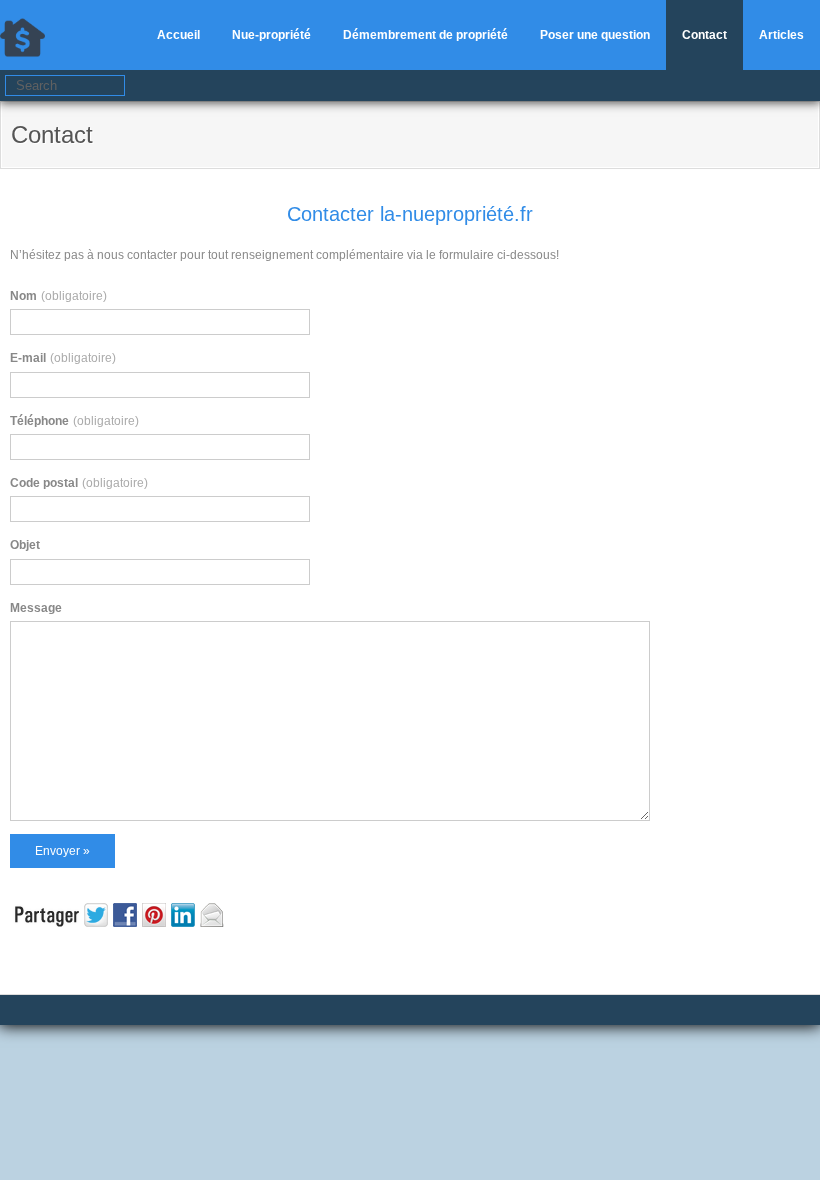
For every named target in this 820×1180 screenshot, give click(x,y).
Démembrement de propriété (425, 35)
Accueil (178, 35)
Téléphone (74, 421)
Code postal (79, 483)
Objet (25, 545)
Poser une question (595, 35)
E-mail (63, 358)
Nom (58, 296)
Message (36, 608)
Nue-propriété (271, 35)
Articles (781, 35)
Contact (704, 35)
